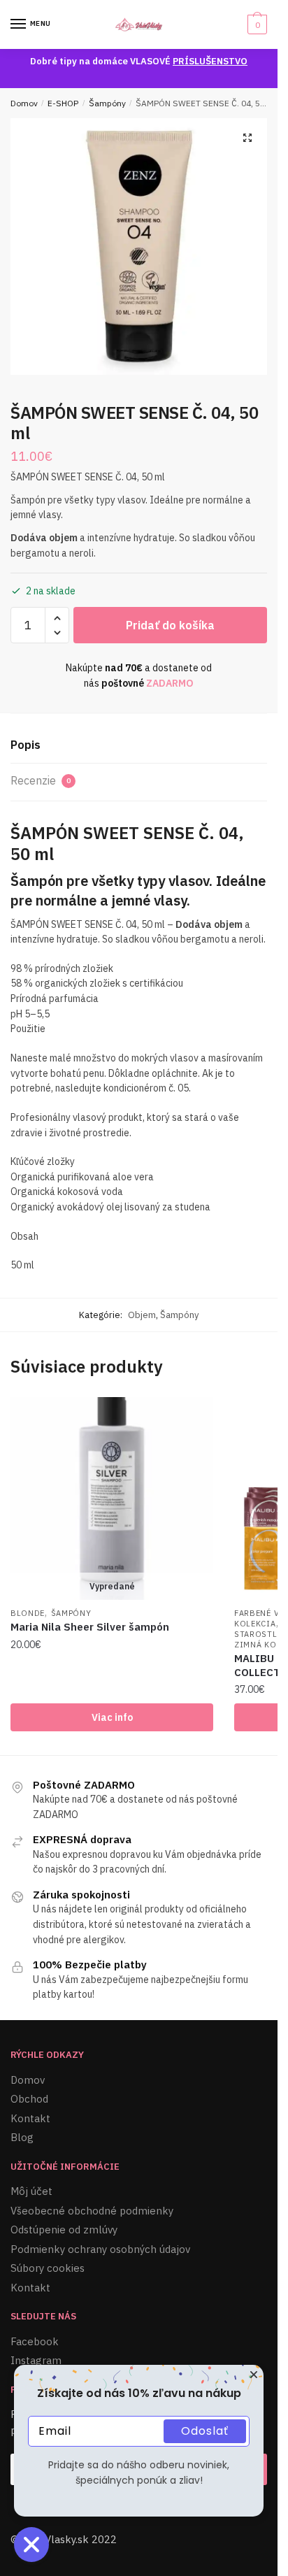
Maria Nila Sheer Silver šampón (90, 1627)
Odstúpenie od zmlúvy (64, 2230)
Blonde (28, 1613)
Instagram (36, 2360)
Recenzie (41, 780)
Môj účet (31, 2191)
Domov (24, 103)
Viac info (112, 1717)
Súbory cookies (48, 2268)
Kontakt (30, 2118)
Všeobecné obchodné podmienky (92, 2211)
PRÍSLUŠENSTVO (210, 61)
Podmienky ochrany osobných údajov (100, 2249)
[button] (247, 138)
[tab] (139, 746)
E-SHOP (63, 103)
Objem (142, 1315)
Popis (26, 745)
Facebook (35, 2341)
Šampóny (107, 103)
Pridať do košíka (170, 625)
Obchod (29, 2099)
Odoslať (205, 2431)
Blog (22, 2137)
